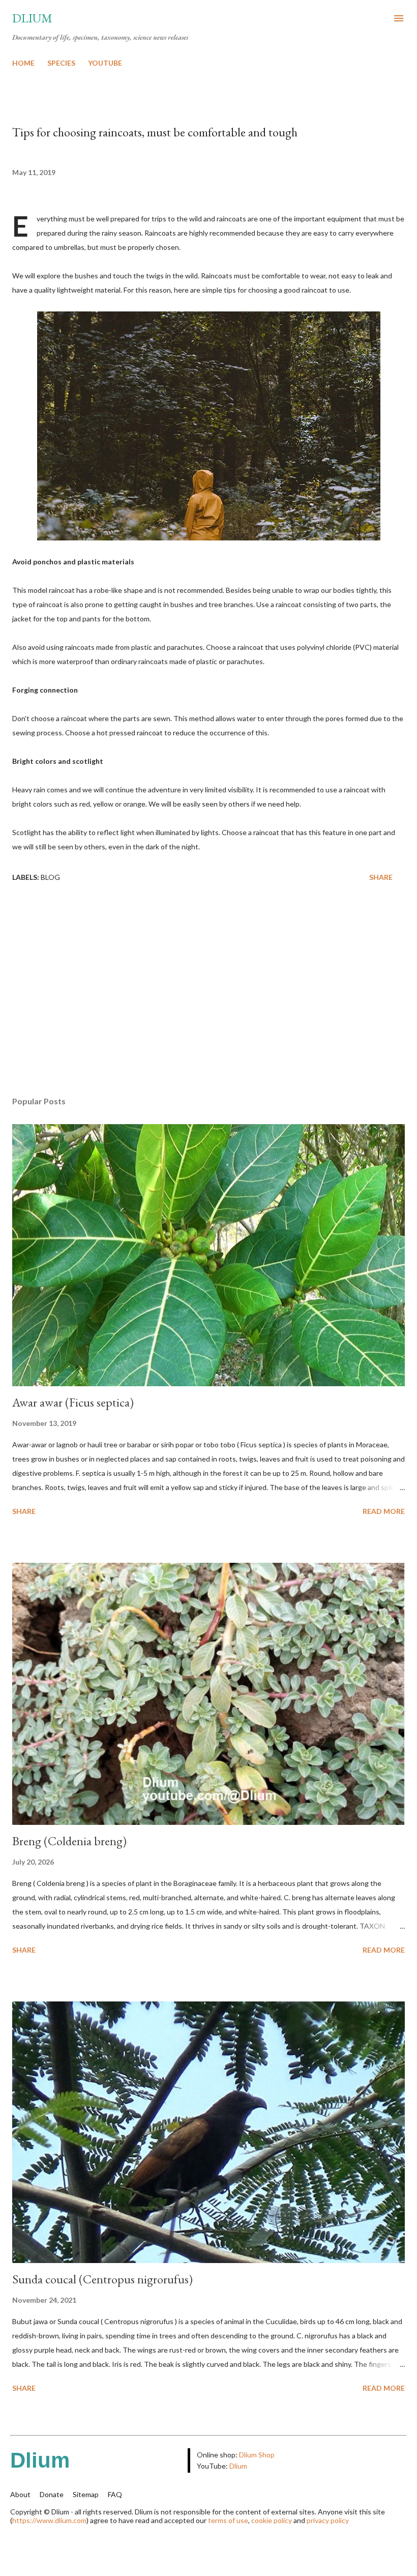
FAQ (115, 2494)
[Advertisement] (208, 992)
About (20, 2494)
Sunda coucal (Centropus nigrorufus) (102, 2279)
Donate (52, 2494)
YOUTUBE (105, 63)
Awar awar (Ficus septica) (73, 1402)
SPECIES (61, 63)
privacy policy (328, 2520)
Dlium (32, 18)
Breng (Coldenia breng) (69, 1841)
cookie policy (272, 2520)
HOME (23, 63)
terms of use (228, 2520)
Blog (50, 877)
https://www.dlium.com (49, 2520)
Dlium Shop (257, 2455)
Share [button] (381, 877)
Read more (384, 1511)
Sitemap (86, 2494)
